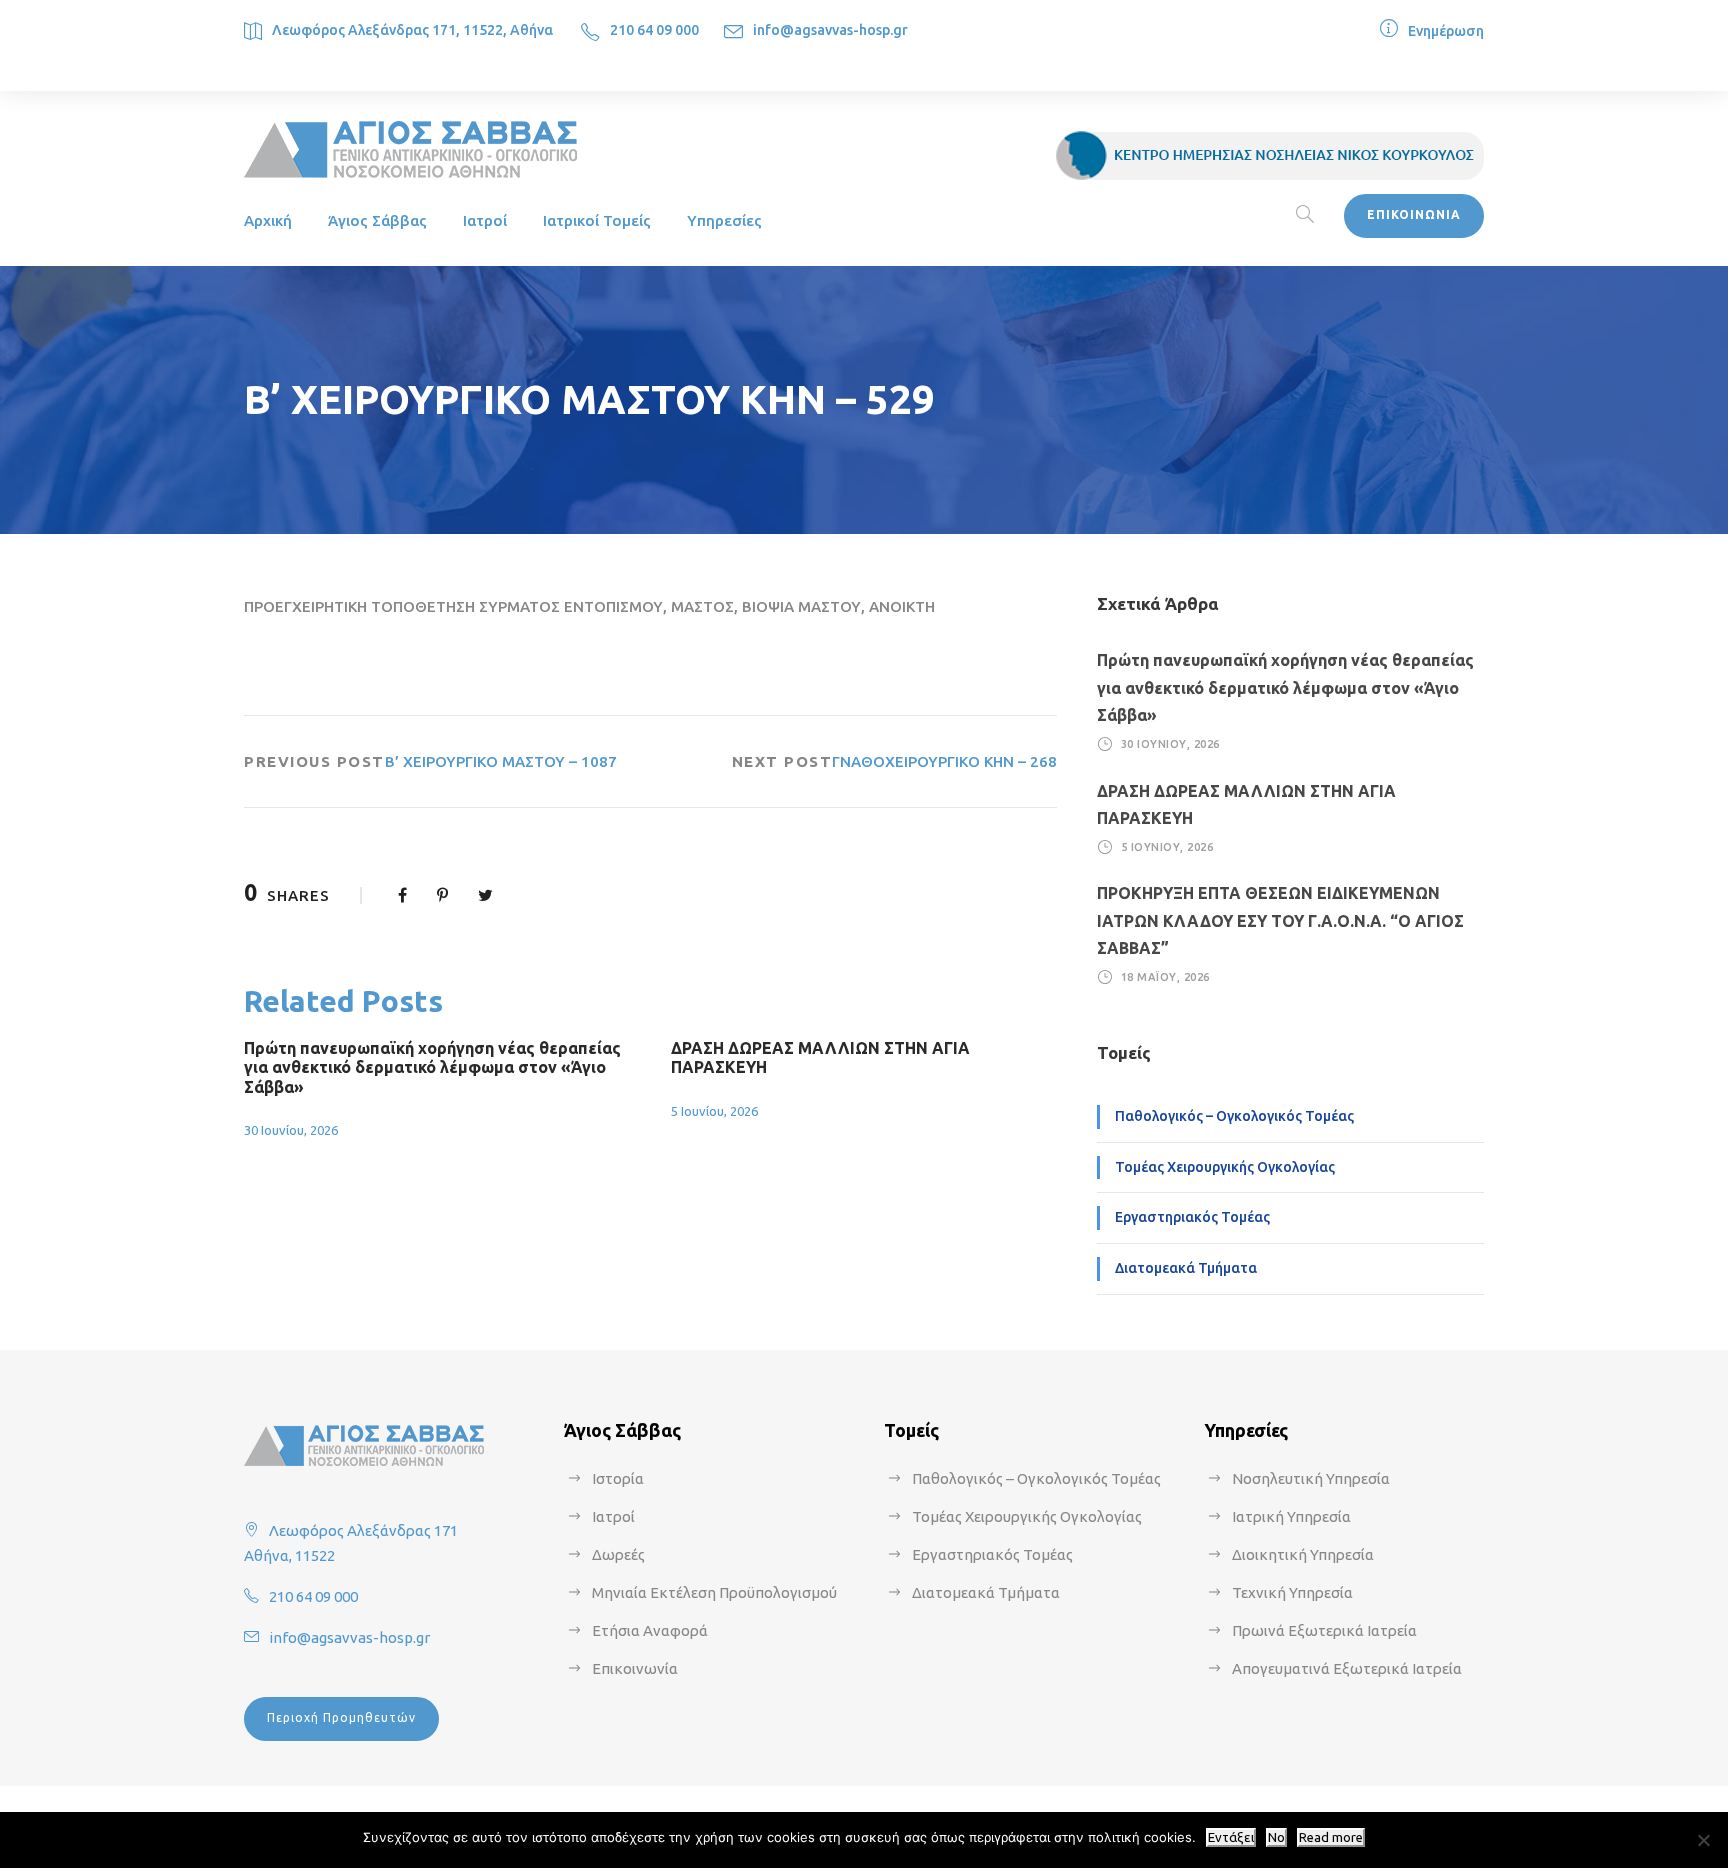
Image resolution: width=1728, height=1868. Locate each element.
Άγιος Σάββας (377, 220)
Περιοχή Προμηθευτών (341, 1717)
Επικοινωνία (635, 1668)
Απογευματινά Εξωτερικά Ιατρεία (1347, 1668)
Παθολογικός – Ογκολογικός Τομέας (1234, 1116)
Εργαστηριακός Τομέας (1192, 1217)
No (1276, 1837)
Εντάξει (1231, 1837)
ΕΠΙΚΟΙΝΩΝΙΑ (1414, 214)
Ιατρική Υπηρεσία (1291, 1516)
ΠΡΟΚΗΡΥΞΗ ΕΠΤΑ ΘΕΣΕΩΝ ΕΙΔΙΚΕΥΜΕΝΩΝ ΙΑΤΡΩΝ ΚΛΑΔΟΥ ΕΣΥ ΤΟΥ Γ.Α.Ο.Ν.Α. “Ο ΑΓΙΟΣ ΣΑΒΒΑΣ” (1280, 920)
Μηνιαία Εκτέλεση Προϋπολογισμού (714, 1592)
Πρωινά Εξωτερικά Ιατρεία (1324, 1630)
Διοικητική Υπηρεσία (1303, 1554)
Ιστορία (618, 1478)
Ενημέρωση (1446, 31)
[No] (1703, 1840)
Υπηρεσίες (724, 220)
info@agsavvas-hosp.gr (830, 30)
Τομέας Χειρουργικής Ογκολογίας (1225, 1167)
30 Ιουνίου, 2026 (291, 1130)
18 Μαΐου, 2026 (1165, 977)
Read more (1331, 1837)
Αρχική (268, 220)
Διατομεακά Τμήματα (1186, 1268)
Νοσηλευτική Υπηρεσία (1311, 1478)
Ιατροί (485, 220)
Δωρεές (618, 1554)
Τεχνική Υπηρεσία (1292, 1592)
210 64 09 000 (654, 30)
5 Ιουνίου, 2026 (714, 1111)
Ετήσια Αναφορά (650, 1630)
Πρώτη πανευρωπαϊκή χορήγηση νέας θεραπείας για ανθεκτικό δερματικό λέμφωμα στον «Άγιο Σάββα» (432, 1067)
